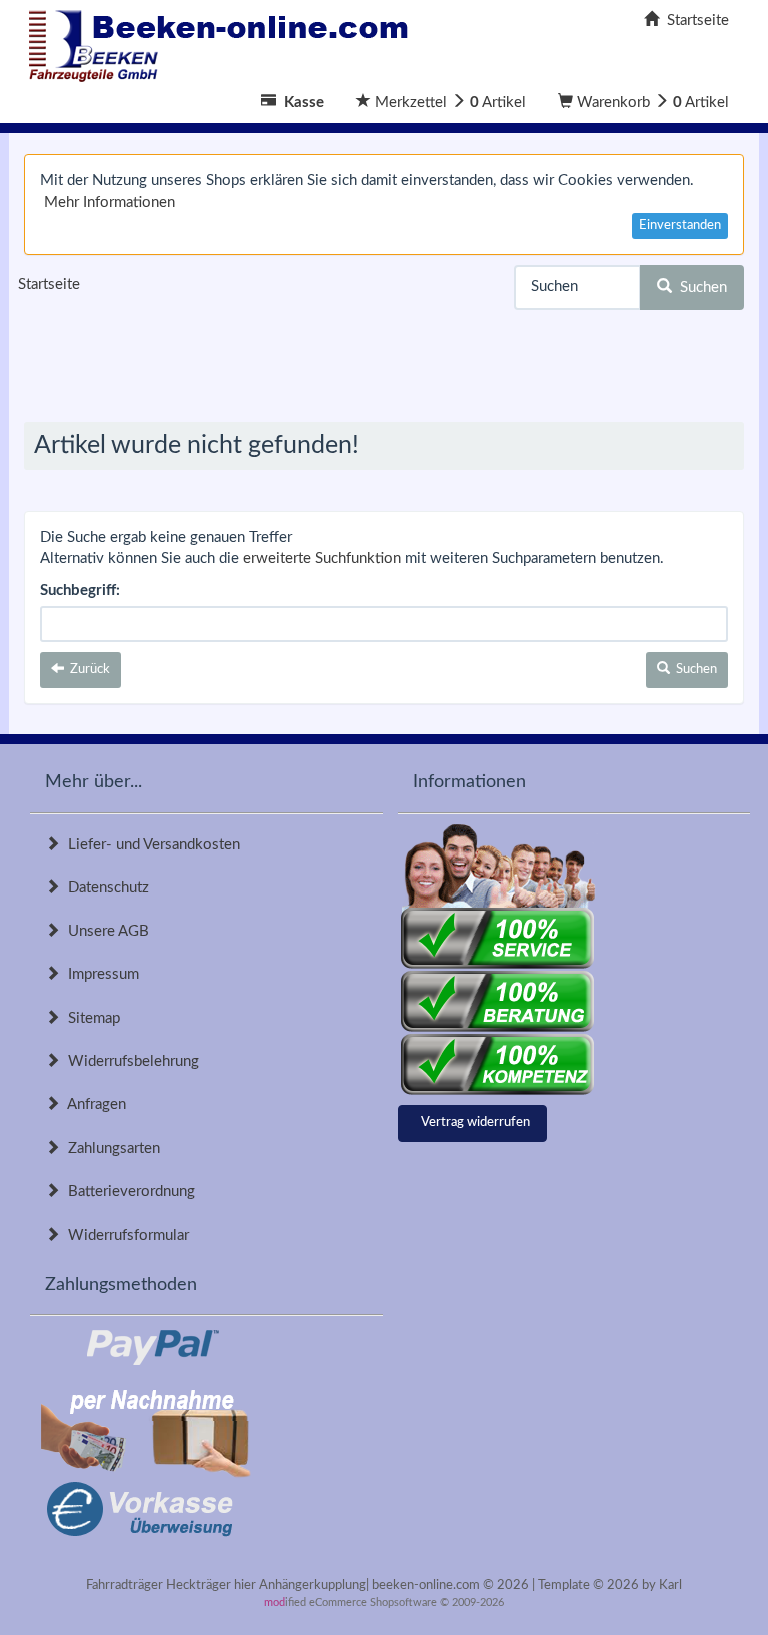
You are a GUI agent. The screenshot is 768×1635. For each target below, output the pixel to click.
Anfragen (93, 1104)
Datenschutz (104, 887)
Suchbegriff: (80, 590)
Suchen (699, 287)
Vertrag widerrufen (475, 1122)
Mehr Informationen (109, 202)
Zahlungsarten (110, 1148)
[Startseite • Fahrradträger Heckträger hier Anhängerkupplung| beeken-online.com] (224, 40)
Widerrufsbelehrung (129, 1061)
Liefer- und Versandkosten (150, 844)
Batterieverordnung (127, 1191)
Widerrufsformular (124, 1235)
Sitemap (90, 1018)
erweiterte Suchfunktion (322, 558)
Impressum (99, 974)
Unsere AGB (104, 931)
